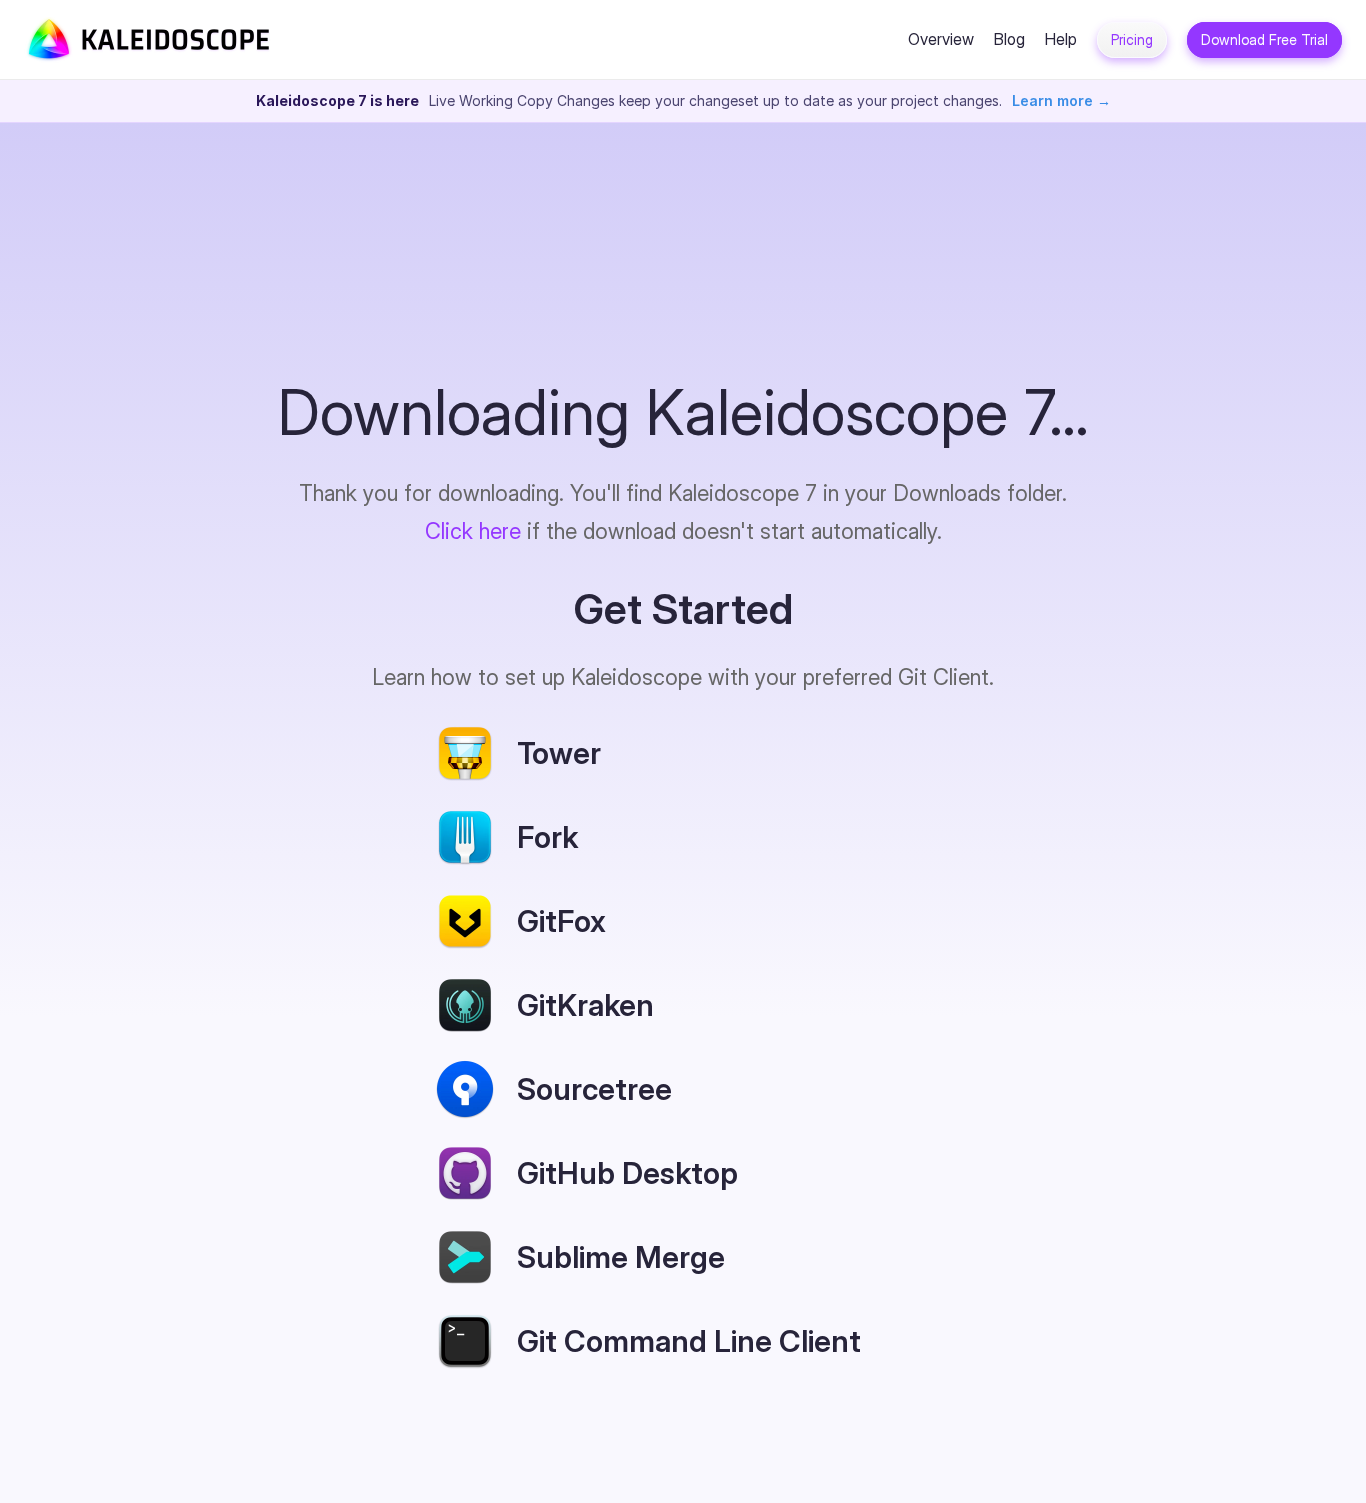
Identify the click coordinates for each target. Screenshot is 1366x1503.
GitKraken (585, 1005)
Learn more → (1061, 100)
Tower (559, 753)
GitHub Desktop (627, 1173)
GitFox (561, 921)
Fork (547, 837)
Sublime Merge (621, 1257)
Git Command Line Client (689, 1341)
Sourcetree (594, 1089)
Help (1061, 39)
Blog (1009, 39)
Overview (941, 39)
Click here (473, 531)
